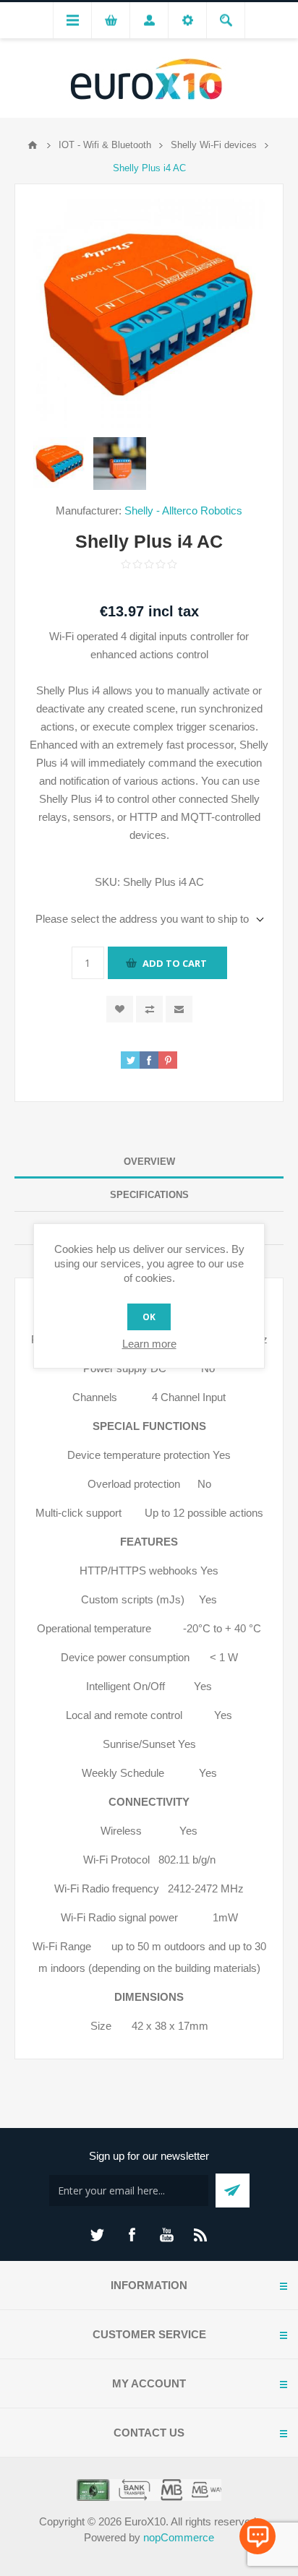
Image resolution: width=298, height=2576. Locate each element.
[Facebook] (132, 2235)
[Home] (33, 145)
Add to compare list (149, 1009)
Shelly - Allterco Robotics (183, 511)
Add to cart (175, 963)
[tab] (149, 1162)
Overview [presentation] (149, 1162)
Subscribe (233, 2191)
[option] (60, 464)
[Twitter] (97, 2235)
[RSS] (201, 2235)
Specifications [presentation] (149, 1195)
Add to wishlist (120, 1009)
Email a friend (179, 1009)
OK (149, 1317)
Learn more (149, 1344)
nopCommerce (179, 2537)
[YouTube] (166, 2235)
